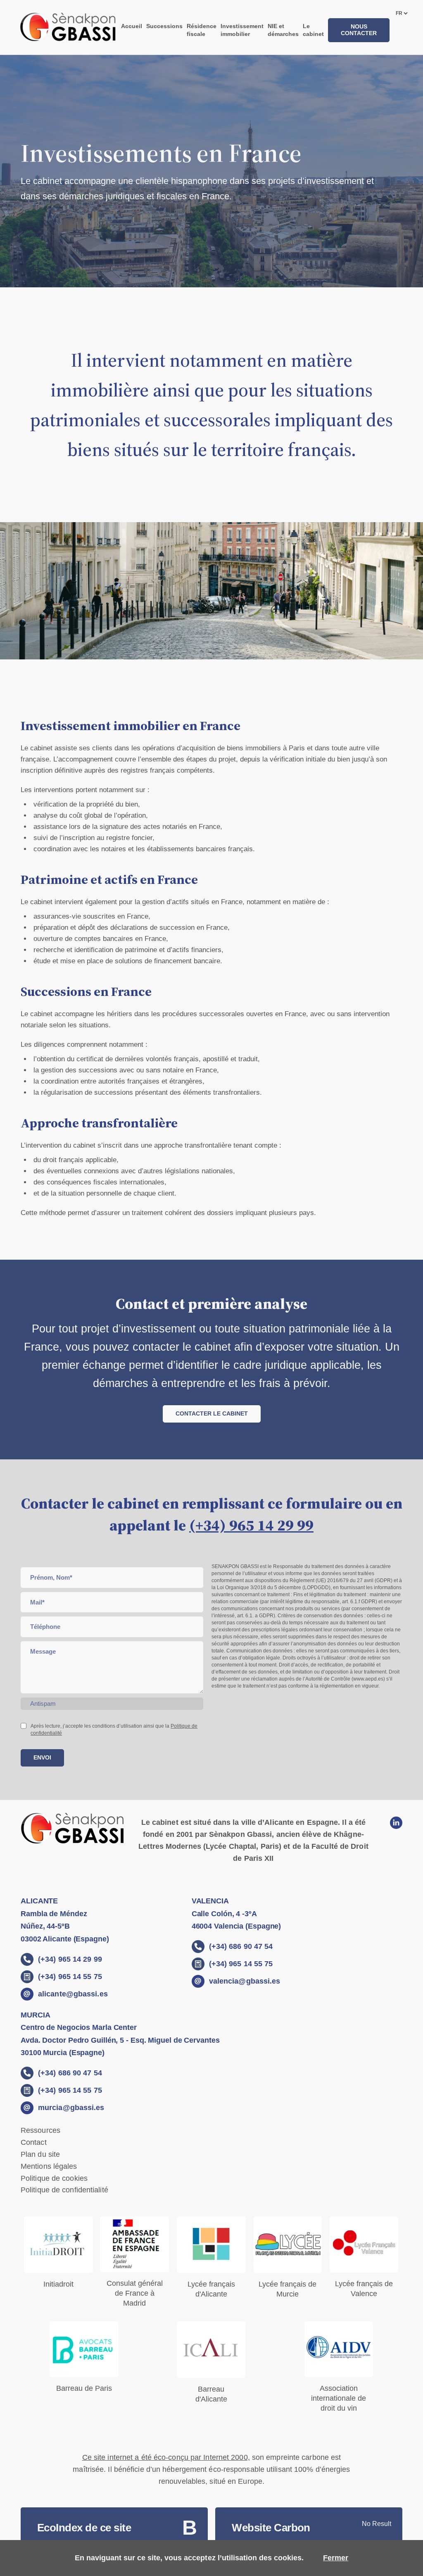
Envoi (42, 1757)
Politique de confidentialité (64, 2190)
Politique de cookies (54, 2178)
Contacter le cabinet (212, 1413)
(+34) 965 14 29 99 (251, 1525)
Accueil (132, 26)
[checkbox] (24, 1726)
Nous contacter (359, 30)
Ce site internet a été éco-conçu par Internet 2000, (166, 2457)
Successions (164, 26)
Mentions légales (49, 2166)
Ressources (40, 2130)
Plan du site (40, 2154)
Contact (34, 2142)
